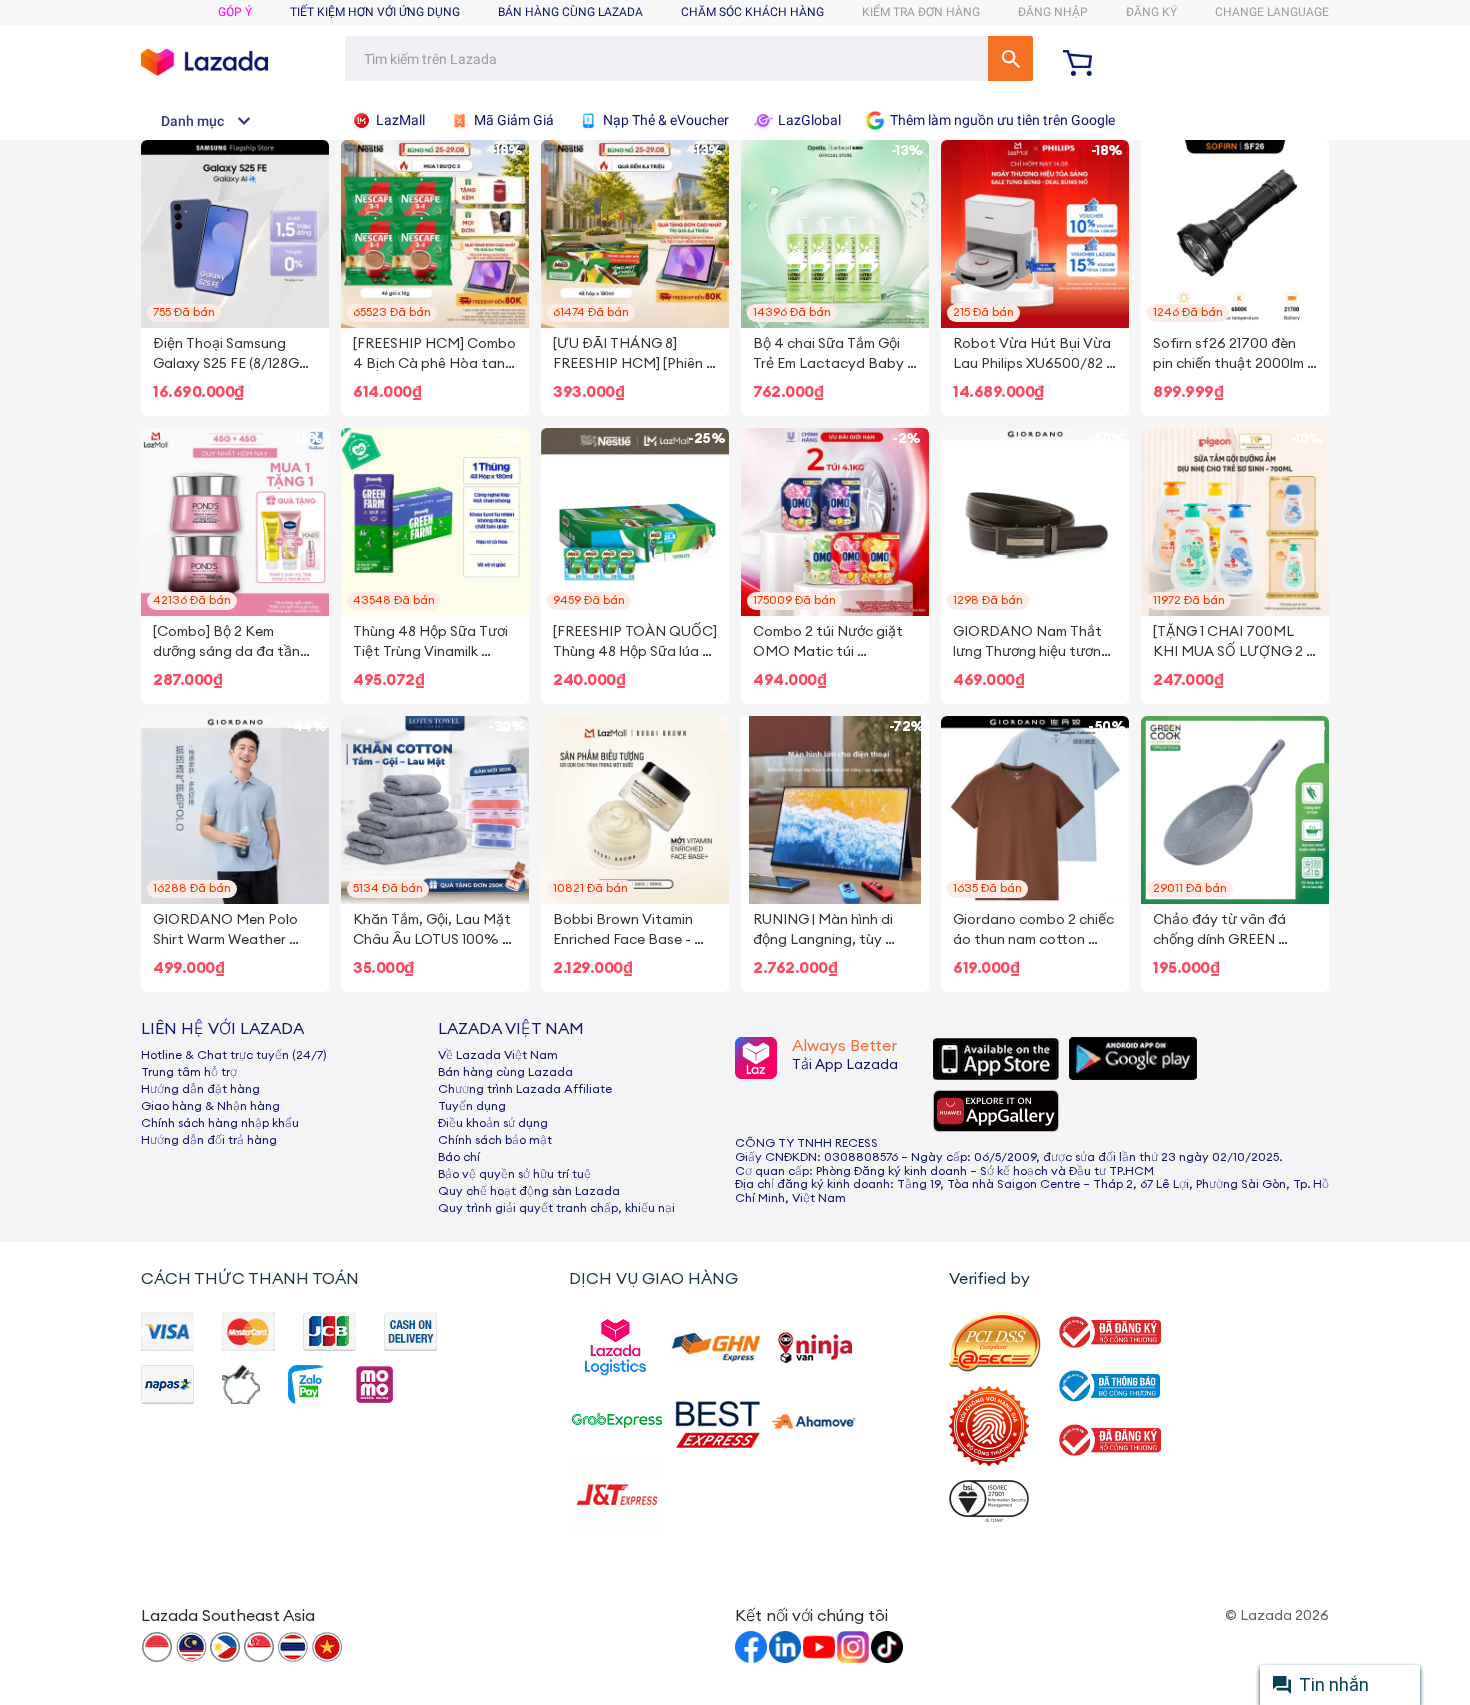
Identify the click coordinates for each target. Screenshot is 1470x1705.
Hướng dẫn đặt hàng (200, 1089)
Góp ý (235, 12)
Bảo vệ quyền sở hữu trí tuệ (514, 1174)
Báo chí (459, 1157)
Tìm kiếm (1010, 58)
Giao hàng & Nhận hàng (210, 1106)
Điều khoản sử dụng (493, 1123)
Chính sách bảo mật (495, 1140)
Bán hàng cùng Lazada (505, 1072)
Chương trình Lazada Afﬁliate (525, 1089)
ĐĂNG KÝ (1151, 12)
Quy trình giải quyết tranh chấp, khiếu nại (556, 1208)
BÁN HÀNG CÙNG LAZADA (570, 12)
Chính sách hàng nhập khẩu (220, 1123)
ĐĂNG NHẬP (1053, 12)
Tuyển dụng (472, 1106)
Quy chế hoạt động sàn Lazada (529, 1191)
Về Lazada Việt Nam (498, 1055)
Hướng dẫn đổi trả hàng (209, 1140)
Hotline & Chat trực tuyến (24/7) (234, 1055)
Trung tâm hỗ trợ (189, 1072)
